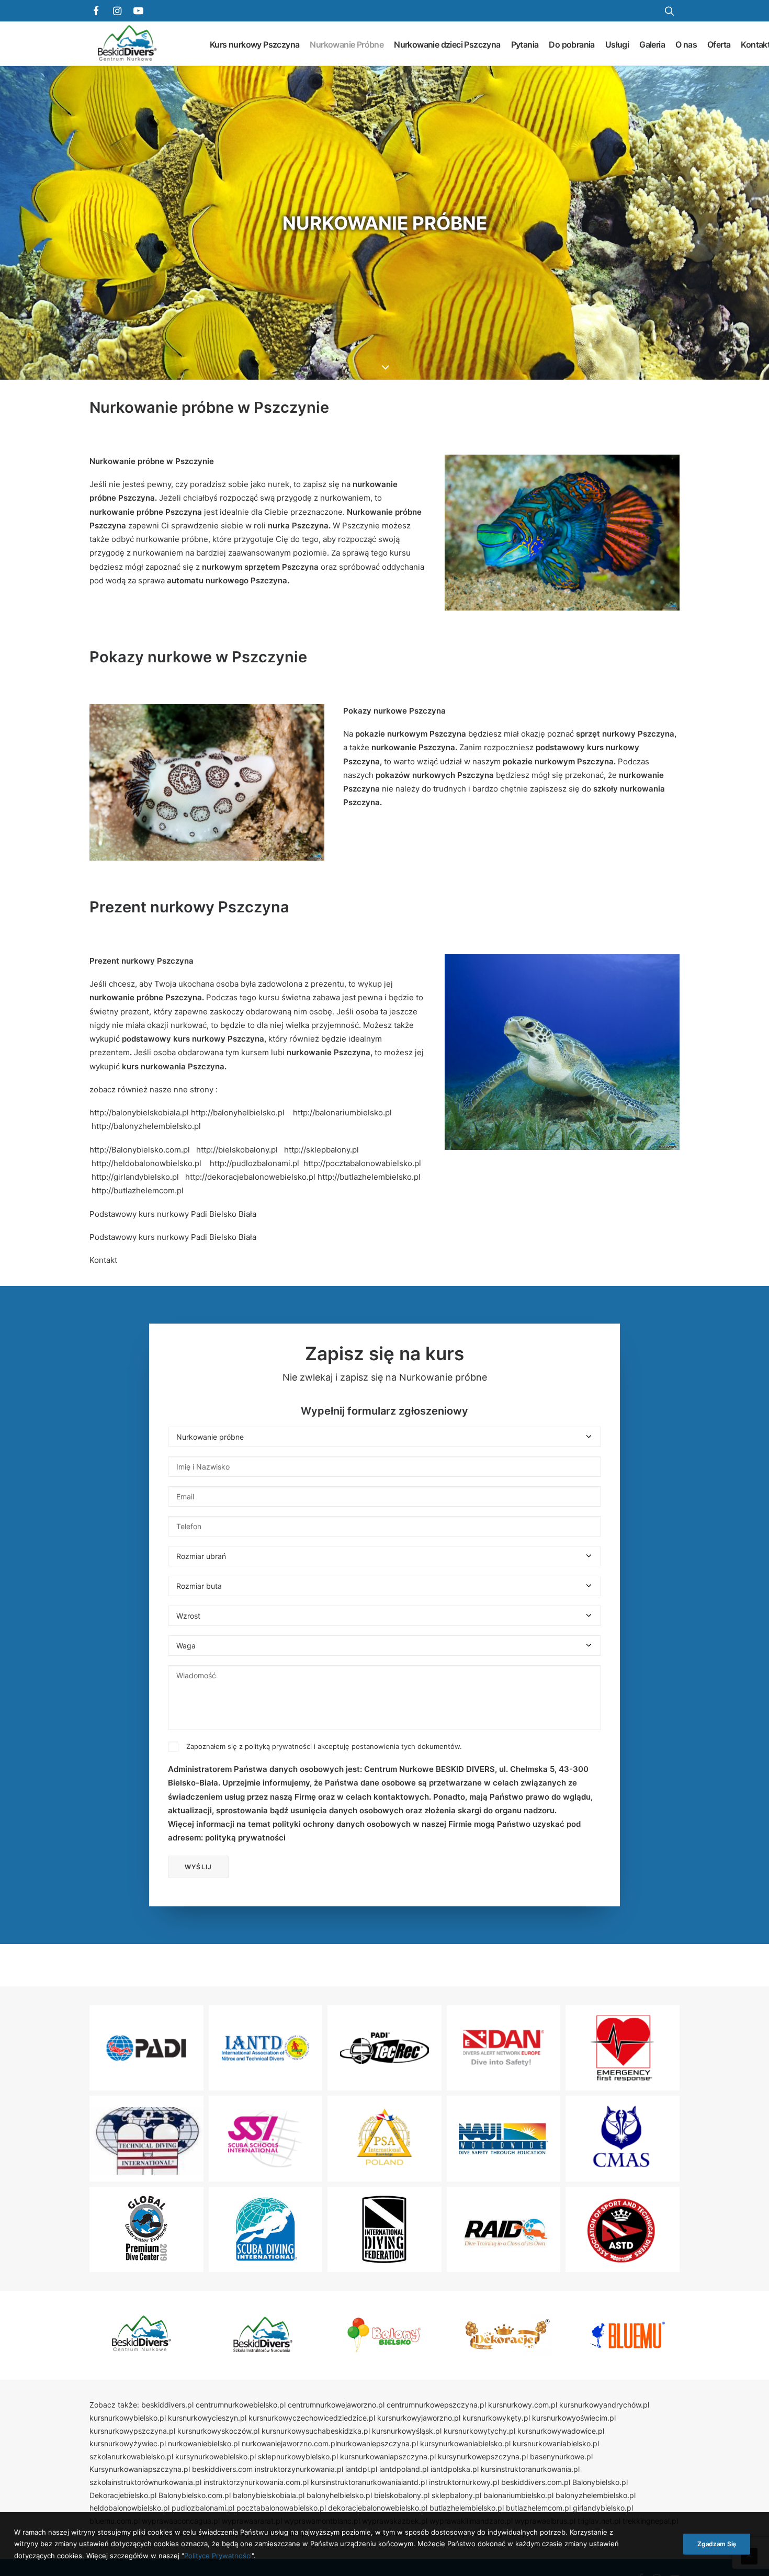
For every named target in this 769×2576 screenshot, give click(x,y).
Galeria (652, 44)
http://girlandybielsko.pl (135, 1177)
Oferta (719, 44)
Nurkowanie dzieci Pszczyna (447, 44)
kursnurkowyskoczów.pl (218, 2431)
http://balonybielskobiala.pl (139, 1112)
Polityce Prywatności (218, 2556)
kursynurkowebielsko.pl (216, 2456)
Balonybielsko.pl (600, 2482)
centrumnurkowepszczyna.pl (436, 2405)
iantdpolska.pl (455, 2469)
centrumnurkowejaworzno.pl (336, 2405)
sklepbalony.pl (456, 2495)
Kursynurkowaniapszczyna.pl (140, 2469)
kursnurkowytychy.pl (479, 2431)
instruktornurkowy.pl (464, 2482)
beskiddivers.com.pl (536, 2482)
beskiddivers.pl (167, 2405)
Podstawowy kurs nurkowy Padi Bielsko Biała (173, 1214)
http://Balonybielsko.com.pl (140, 1150)
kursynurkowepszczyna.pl (483, 2456)
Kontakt (103, 1260)
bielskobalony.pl (402, 2495)
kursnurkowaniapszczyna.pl (388, 2456)
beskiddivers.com (222, 2469)
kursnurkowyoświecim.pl (574, 2418)
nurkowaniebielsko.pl (204, 2443)
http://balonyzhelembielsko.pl (146, 1126)
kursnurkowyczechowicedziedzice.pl (312, 2418)
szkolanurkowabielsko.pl (131, 2456)
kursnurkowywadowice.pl (561, 2431)
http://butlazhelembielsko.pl (369, 1177)
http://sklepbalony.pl (321, 1150)
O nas (686, 44)
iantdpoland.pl (404, 2469)
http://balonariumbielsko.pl (342, 1112)
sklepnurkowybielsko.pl (298, 2456)
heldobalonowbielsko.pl (129, 2508)
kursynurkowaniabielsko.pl (465, 2443)
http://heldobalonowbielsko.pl (146, 1163)
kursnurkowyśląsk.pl (407, 2431)
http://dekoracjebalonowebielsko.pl (250, 1177)
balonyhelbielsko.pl (339, 2495)
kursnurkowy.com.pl (523, 2405)
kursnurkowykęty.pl (496, 2418)
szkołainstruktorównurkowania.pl (145, 2482)
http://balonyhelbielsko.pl (238, 1112)
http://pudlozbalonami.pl (255, 1163)
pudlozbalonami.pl (203, 2508)
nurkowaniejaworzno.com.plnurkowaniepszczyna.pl (330, 2443)
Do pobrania (572, 44)
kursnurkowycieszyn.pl (207, 2418)
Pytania (525, 44)
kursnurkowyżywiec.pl (128, 2443)
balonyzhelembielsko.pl (596, 2495)
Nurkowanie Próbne (347, 44)
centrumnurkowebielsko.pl (241, 2405)
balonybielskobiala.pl (269, 2495)
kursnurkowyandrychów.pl (604, 2405)
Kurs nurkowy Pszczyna (255, 44)
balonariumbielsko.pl (518, 2495)
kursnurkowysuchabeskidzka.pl (316, 2431)
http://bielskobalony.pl (237, 1150)
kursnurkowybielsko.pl (128, 2418)
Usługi (617, 44)
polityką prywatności (278, 1746)
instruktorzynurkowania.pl (299, 2469)
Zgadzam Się (717, 2544)
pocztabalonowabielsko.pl (281, 2508)
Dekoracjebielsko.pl (123, 2495)
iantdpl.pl (361, 2469)
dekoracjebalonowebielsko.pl (378, 2508)
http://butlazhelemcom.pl (138, 1190)
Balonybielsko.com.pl (195, 2495)
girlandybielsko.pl (603, 2508)
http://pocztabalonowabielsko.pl (362, 1163)
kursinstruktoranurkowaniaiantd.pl (369, 2482)
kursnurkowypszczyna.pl (132, 2431)
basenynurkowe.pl (561, 2456)
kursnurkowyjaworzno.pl (419, 2418)
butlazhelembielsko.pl (467, 2508)
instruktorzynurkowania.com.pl (256, 2482)
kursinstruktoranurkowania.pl (530, 2469)
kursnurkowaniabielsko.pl (556, 2443)
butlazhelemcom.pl (538, 2508)
